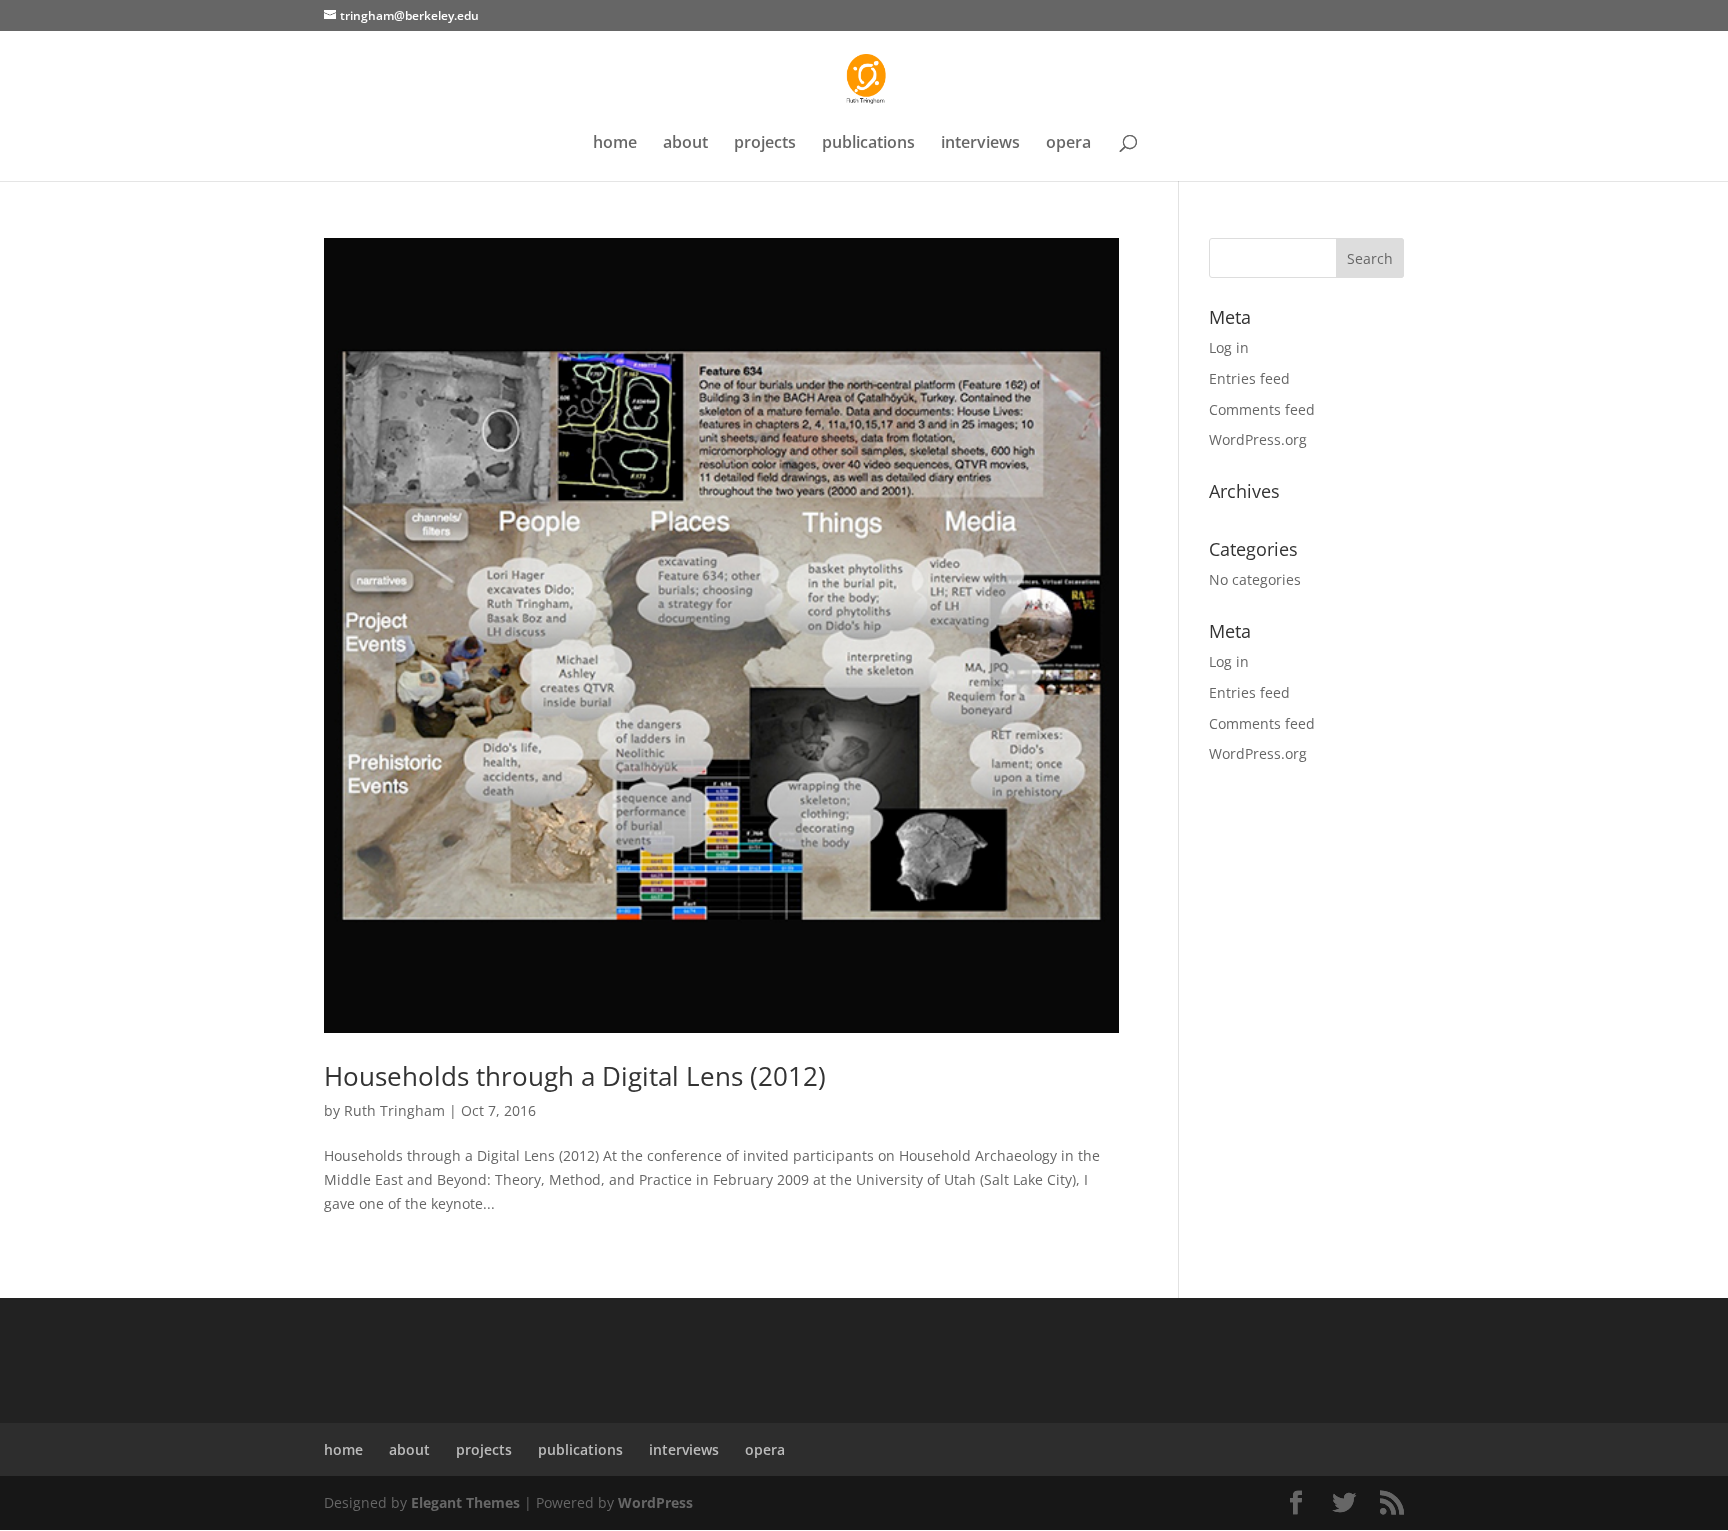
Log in (1229, 347)
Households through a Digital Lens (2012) (575, 1076)
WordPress (655, 1502)
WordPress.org (1258, 439)
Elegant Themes (465, 1502)
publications (868, 144)
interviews (980, 144)
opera (1068, 144)
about (685, 144)
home (615, 144)
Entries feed (1249, 378)
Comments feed (1262, 409)
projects (765, 144)
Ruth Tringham (394, 1110)
